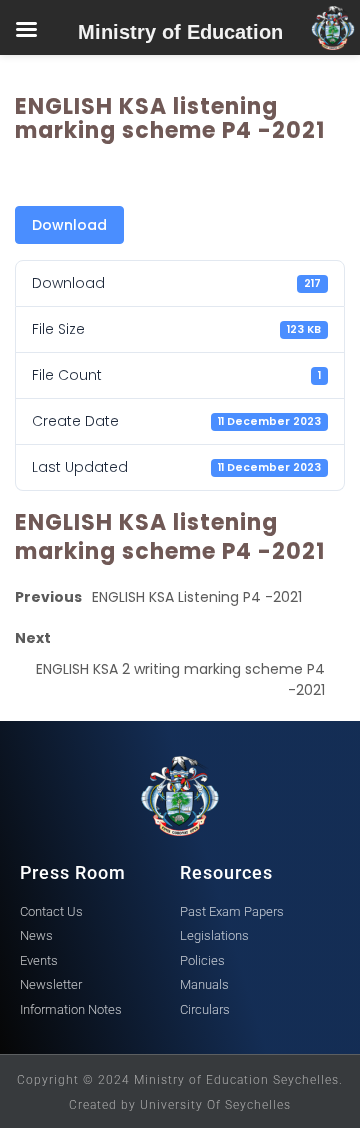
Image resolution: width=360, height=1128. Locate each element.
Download (69, 225)
